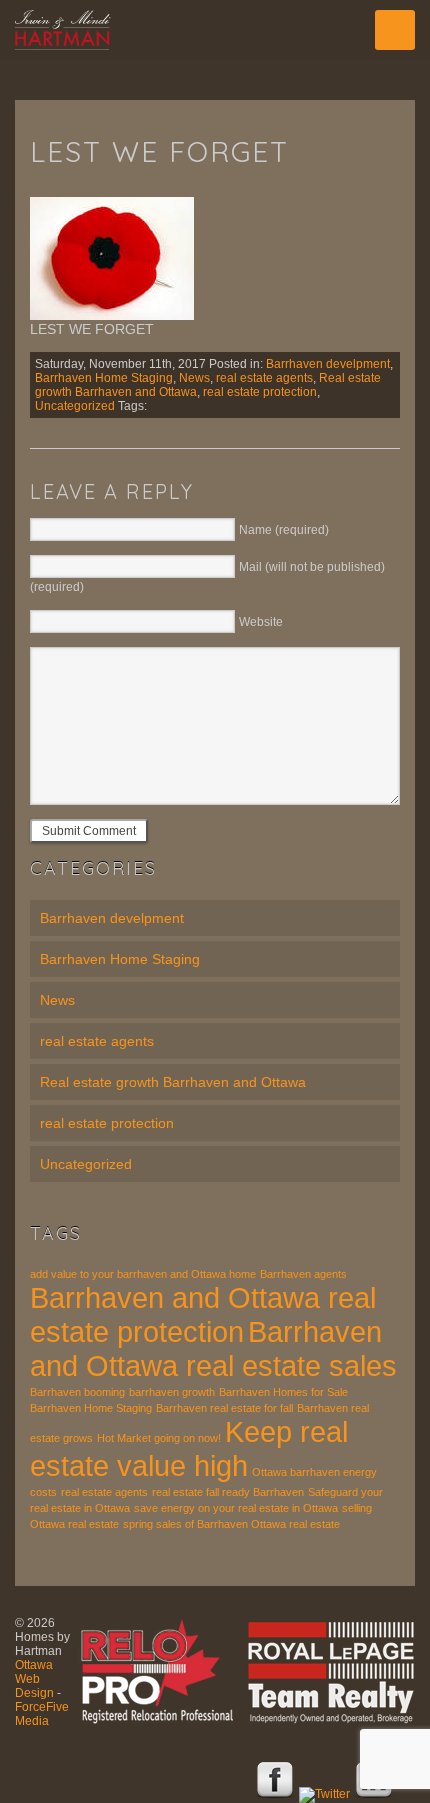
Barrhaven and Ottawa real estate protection (203, 1314)
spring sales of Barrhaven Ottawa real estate (231, 1524)
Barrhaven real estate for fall (224, 1408)
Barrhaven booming (77, 1392)
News (194, 378)
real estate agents (264, 378)
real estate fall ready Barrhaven (228, 1492)
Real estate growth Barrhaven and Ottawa (173, 1082)
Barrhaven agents (303, 1274)
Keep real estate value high (189, 1448)
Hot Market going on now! (159, 1438)
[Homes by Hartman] (215, 30)
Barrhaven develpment (328, 364)
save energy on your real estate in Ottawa (236, 1508)
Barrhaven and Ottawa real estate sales (213, 1348)
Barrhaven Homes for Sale (283, 1392)
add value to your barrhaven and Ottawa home (143, 1274)
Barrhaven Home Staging (104, 378)
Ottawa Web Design (34, 1679)
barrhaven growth (172, 1392)
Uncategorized (75, 406)
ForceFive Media (42, 1714)
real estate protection (260, 392)
